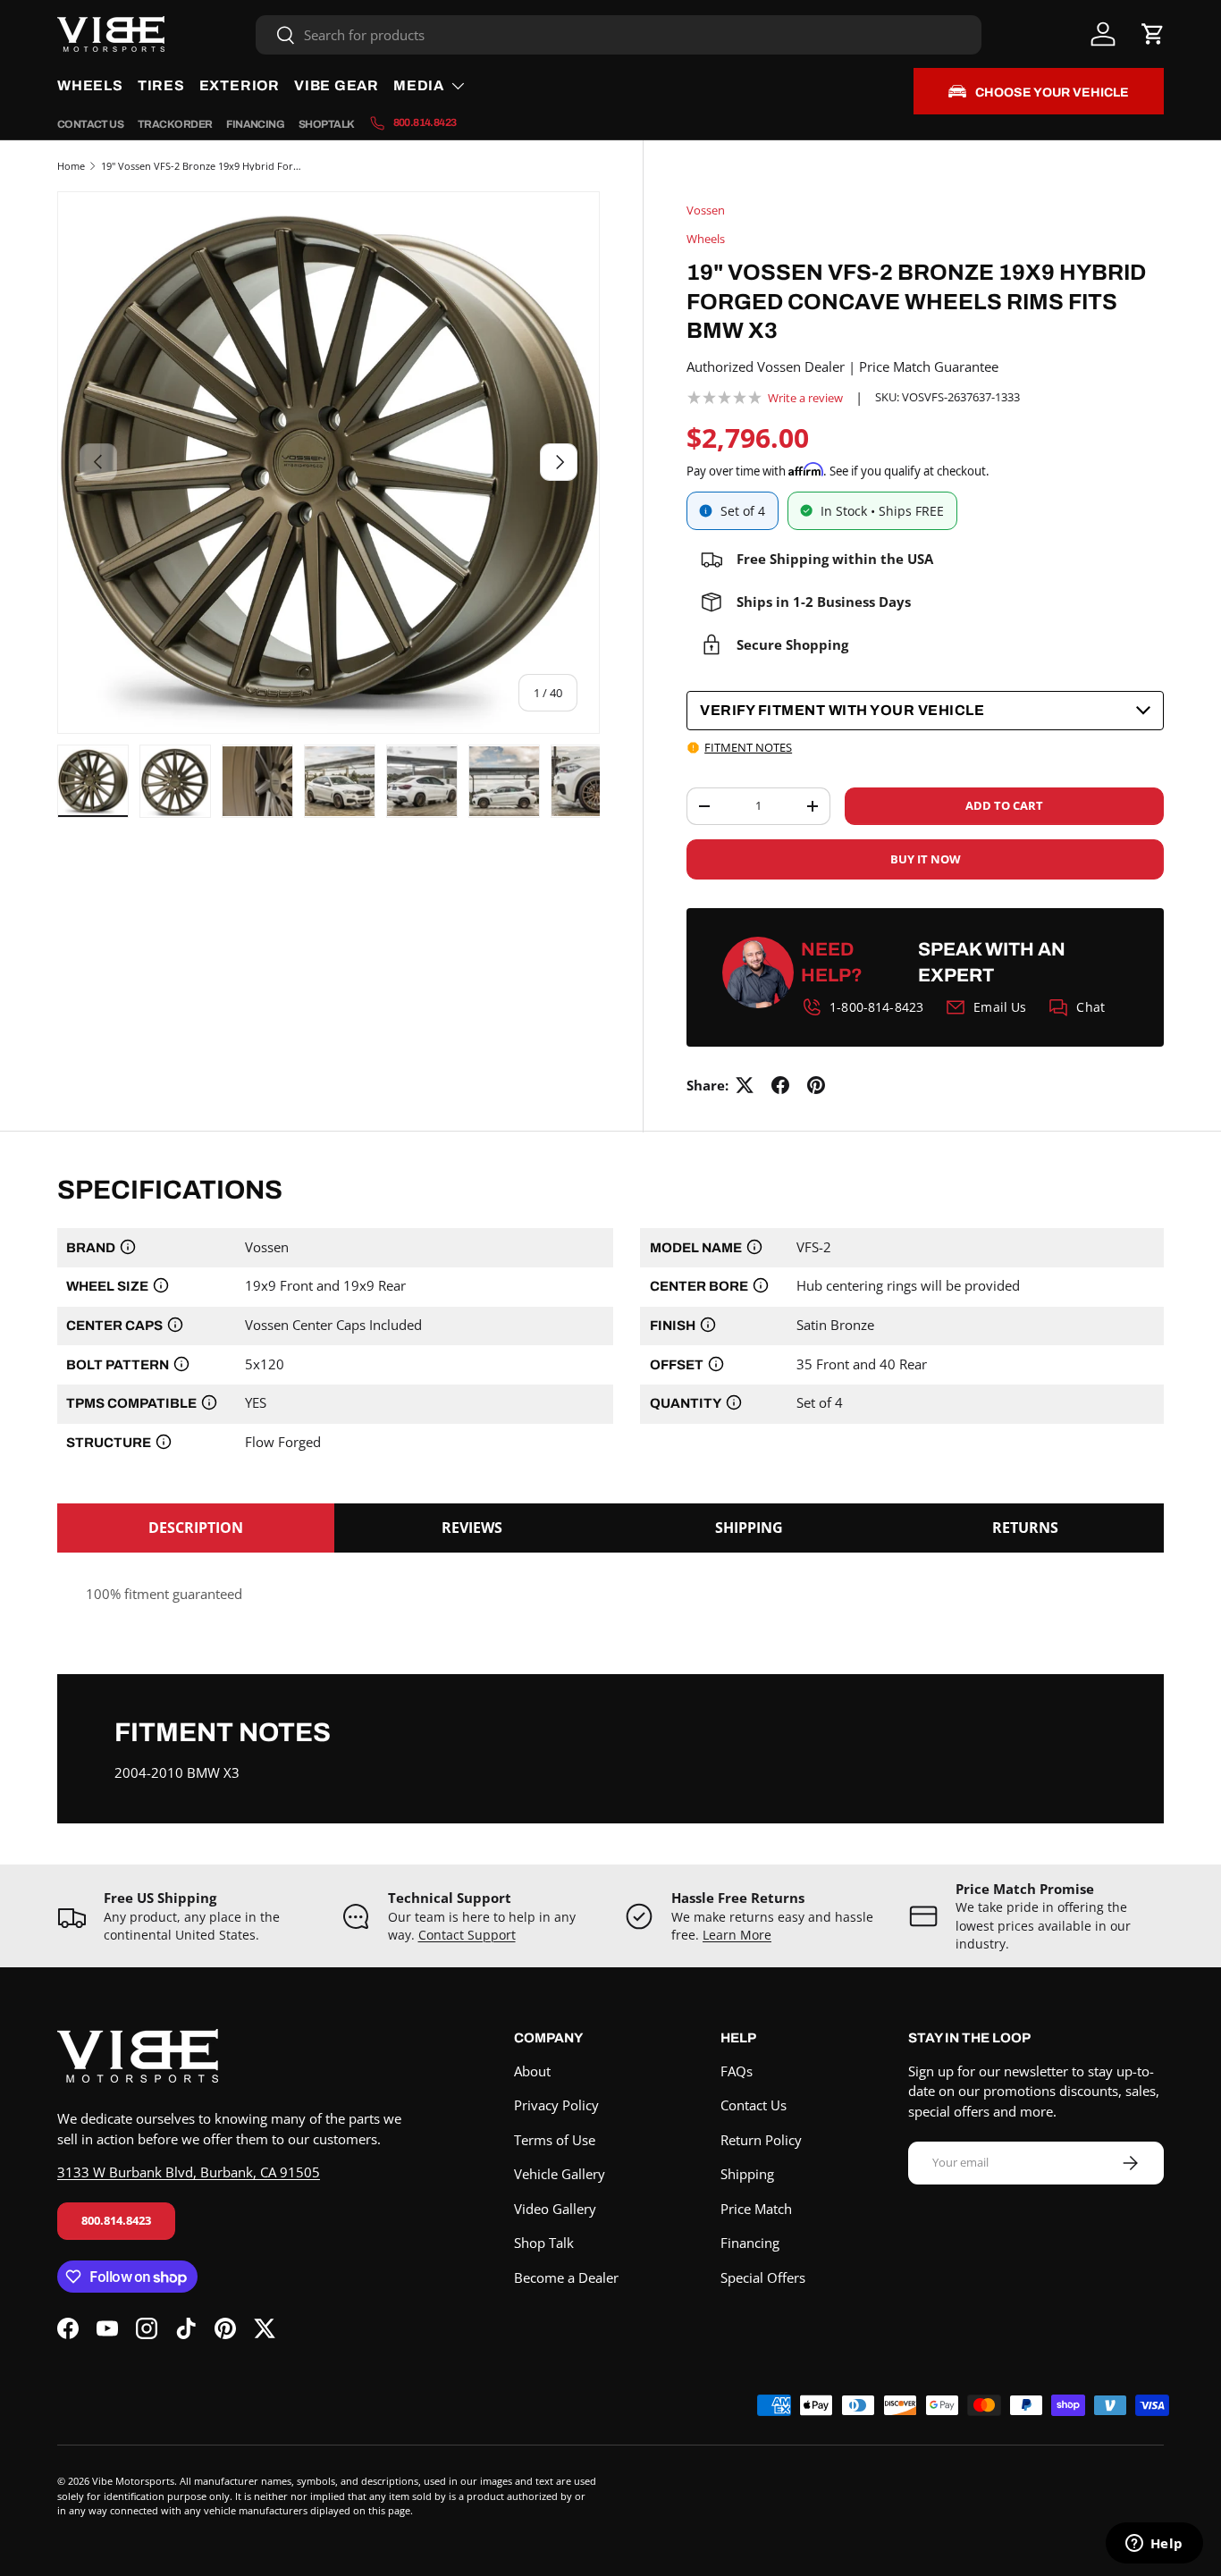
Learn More (737, 1935)
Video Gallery (555, 2209)
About (532, 2071)
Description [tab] (196, 1528)
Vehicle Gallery (560, 2174)
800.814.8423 (116, 2220)
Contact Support (467, 1935)
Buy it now (926, 859)
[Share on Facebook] (780, 1085)
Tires (161, 85)
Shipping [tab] (749, 1528)
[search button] (276, 36)
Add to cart (1004, 805)
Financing (255, 124)
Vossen (706, 210)
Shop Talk (327, 124)
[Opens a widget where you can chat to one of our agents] (1154, 2545)
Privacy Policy (556, 2105)
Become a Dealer (566, 2277)
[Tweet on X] (745, 1085)
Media (419, 85)
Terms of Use (555, 2140)
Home (71, 166)
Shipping (747, 2174)
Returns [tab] (1025, 1528)
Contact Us (90, 124)
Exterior (240, 85)
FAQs (737, 2071)
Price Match (756, 2209)
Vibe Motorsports (133, 2481)
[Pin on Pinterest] (816, 1085)
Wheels (90, 85)
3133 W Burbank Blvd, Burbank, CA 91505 (189, 2172)
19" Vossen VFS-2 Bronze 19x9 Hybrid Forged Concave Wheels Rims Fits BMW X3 (202, 166)
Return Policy (761, 2140)
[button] (1153, 34)
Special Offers (763, 2277)
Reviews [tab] (472, 1528)
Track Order (175, 124)
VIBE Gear (337, 85)
